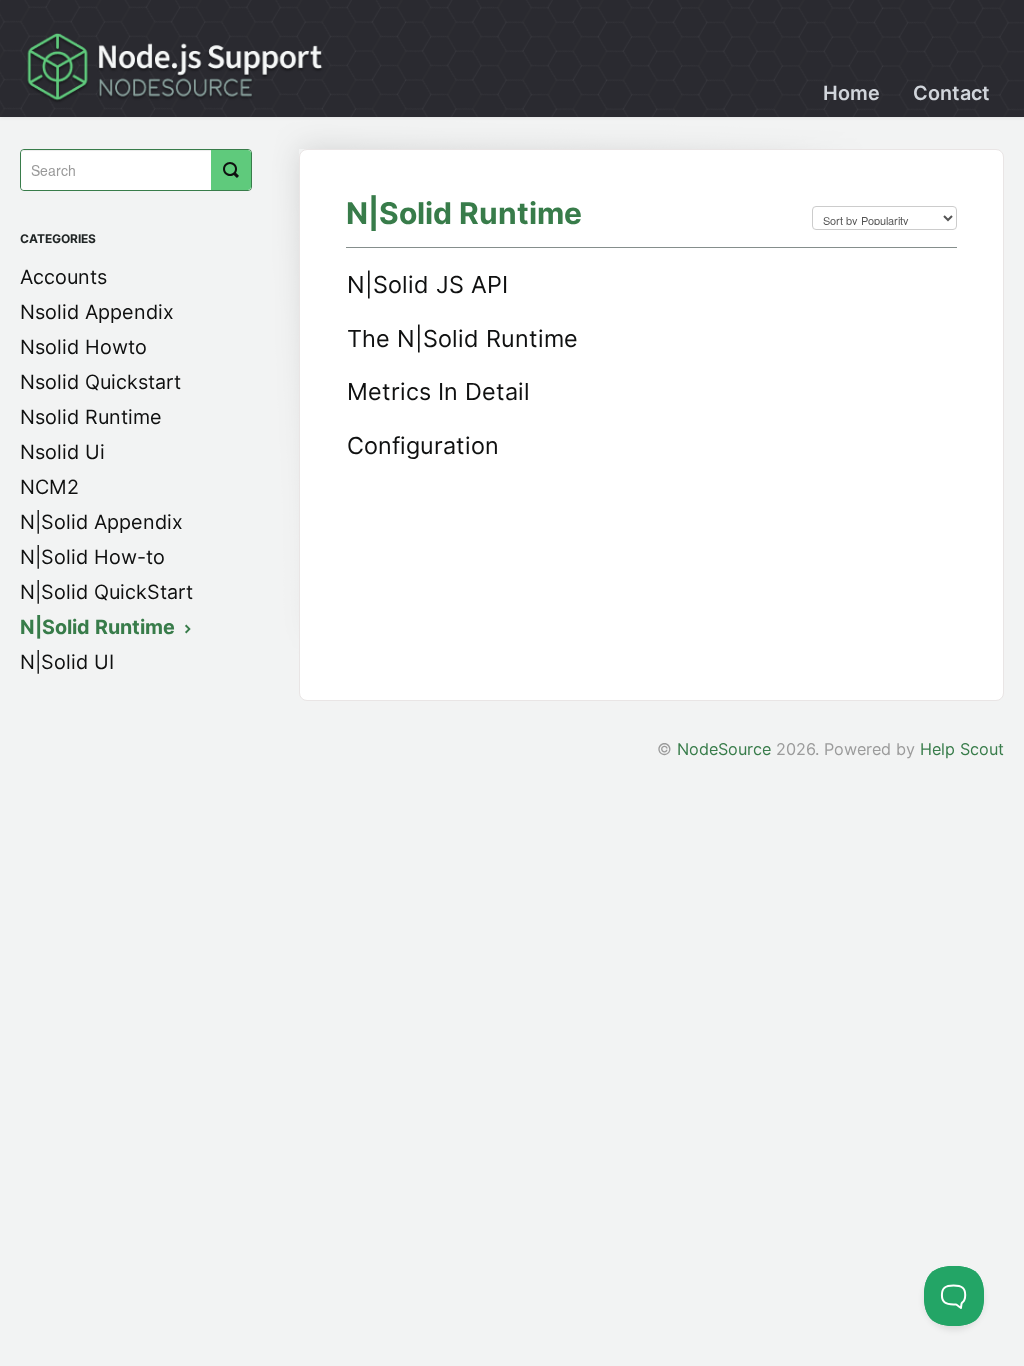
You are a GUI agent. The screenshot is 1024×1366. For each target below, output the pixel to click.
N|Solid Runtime (100, 627)
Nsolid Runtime (91, 417)
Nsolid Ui (62, 452)
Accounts (63, 277)
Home (851, 93)
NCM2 (49, 487)
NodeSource (724, 749)
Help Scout (962, 749)
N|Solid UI (67, 662)
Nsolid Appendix (97, 312)
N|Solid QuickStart (106, 592)
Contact (951, 93)
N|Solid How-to (92, 557)
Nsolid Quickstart (100, 382)
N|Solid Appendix (101, 522)
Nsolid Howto (83, 347)
